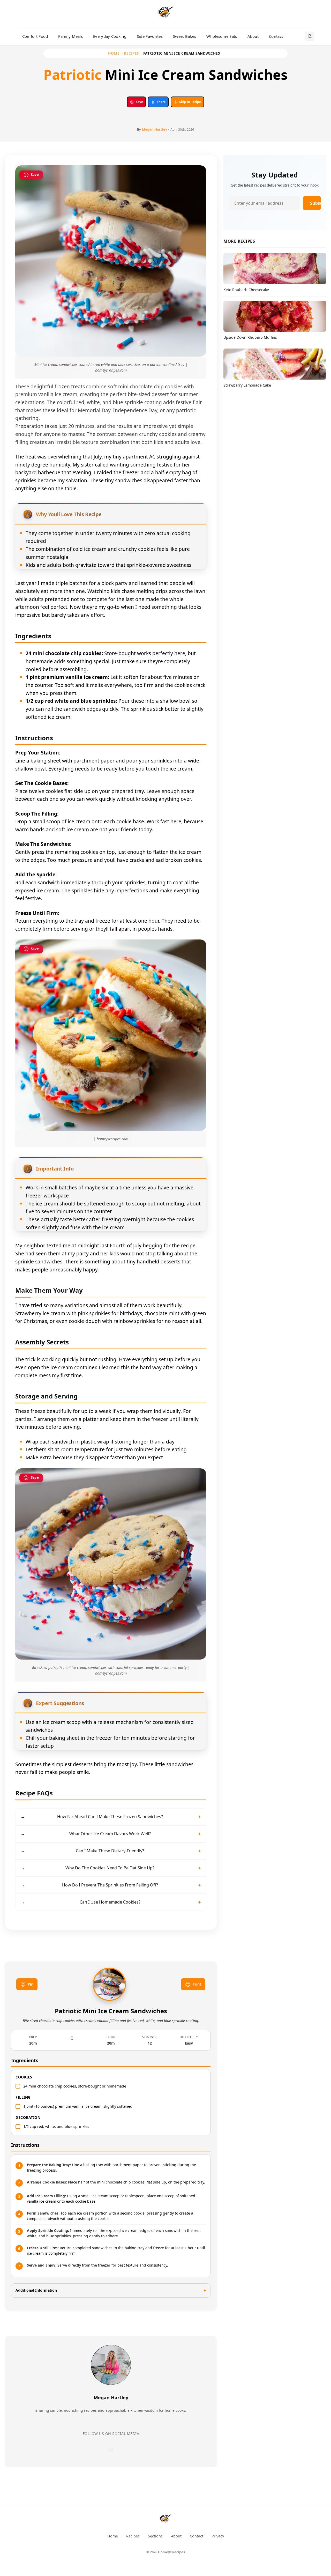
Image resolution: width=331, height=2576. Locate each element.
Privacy (218, 2536)
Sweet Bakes (185, 36)
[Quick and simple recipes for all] (165, 14)
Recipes (131, 53)
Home (114, 53)
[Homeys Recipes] (165, 2520)
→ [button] (92, 1817)
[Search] (310, 36)
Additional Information (36, 2290)
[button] (111, 753)
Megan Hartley (155, 129)
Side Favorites (150, 36)
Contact (276, 36)
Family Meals (70, 36)
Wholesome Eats (222, 36)
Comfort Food (35, 36)
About (253, 36)
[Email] (111, 2449)
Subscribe (315, 203)
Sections (155, 2536)
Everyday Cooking (110, 36)
